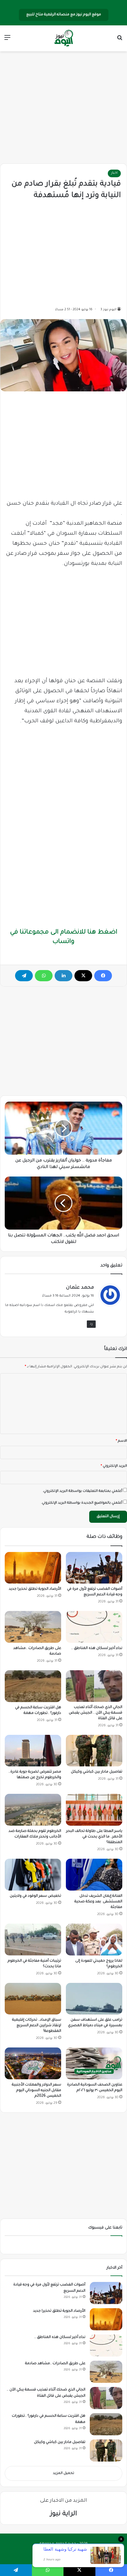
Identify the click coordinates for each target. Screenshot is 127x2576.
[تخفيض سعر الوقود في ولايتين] (33, 1875)
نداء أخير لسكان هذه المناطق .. (97, 1648)
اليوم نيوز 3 (108, 310)
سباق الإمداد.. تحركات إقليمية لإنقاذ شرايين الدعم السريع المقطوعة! (37, 2026)
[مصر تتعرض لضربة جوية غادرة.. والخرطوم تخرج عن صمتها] (33, 1751)
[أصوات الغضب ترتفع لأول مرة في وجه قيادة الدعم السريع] (94, 1568)
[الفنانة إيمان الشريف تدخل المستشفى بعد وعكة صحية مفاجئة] (94, 1875)
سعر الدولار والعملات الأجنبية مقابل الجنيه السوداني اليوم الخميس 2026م (36, 2091)
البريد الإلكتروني (114, 1466)
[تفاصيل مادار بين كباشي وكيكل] (94, 1751)
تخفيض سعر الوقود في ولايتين (35, 1896)
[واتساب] (44, 976)
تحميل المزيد (63, 2474)
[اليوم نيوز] (63, 38)
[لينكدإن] (63, 976)
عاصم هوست (58, 2553)
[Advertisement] (63, 108)
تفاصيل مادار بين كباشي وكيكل (97, 1772)
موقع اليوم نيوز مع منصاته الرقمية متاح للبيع (64, 15)
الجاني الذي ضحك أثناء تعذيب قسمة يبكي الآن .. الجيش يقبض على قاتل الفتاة (96, 1713)
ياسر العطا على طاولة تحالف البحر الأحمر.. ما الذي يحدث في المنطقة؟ (94, 1837)
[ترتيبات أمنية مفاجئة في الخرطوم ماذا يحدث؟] (33, 1940)
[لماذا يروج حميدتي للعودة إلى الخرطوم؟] (94, 1940)
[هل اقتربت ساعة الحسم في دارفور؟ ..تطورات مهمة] (33, 1686)
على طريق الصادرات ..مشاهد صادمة (55, 2364)
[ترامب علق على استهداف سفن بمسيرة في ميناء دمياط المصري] (94, 1999)
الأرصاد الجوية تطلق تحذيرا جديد (35, 1589)
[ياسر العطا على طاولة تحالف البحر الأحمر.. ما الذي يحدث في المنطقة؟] (94, 1810)
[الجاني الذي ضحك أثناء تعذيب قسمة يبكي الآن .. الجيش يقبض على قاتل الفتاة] (94, 1686)
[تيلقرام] (24, 976)
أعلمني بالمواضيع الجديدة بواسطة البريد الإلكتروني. (82, 1503)
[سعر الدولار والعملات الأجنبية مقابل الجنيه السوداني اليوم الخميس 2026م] (33, 2063)
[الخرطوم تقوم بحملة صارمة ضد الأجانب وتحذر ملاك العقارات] (33, 1810)
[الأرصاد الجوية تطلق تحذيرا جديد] (33, 1568)
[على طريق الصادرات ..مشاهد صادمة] (33, 1627)
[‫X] (83, 976)
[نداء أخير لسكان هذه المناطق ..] (94, 1627)
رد (91, 1324)
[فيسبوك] (103, 976)
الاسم (121, 1441)
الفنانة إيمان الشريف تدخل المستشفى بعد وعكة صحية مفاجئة (98, 1902)
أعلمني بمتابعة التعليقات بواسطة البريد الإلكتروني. (82, 1491)
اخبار (114, 173)
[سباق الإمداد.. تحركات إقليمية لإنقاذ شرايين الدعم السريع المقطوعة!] (33, 1999)
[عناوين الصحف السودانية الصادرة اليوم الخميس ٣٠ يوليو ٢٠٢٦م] (94, 2063)
